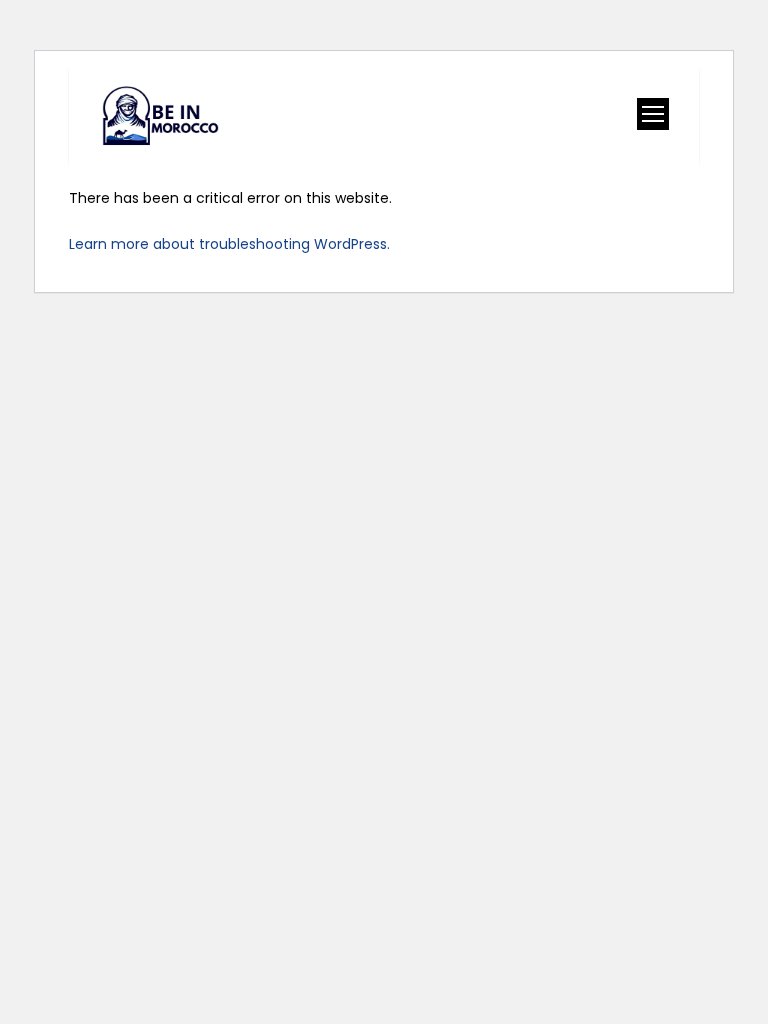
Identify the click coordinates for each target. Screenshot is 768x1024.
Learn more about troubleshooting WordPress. (229, 244)
